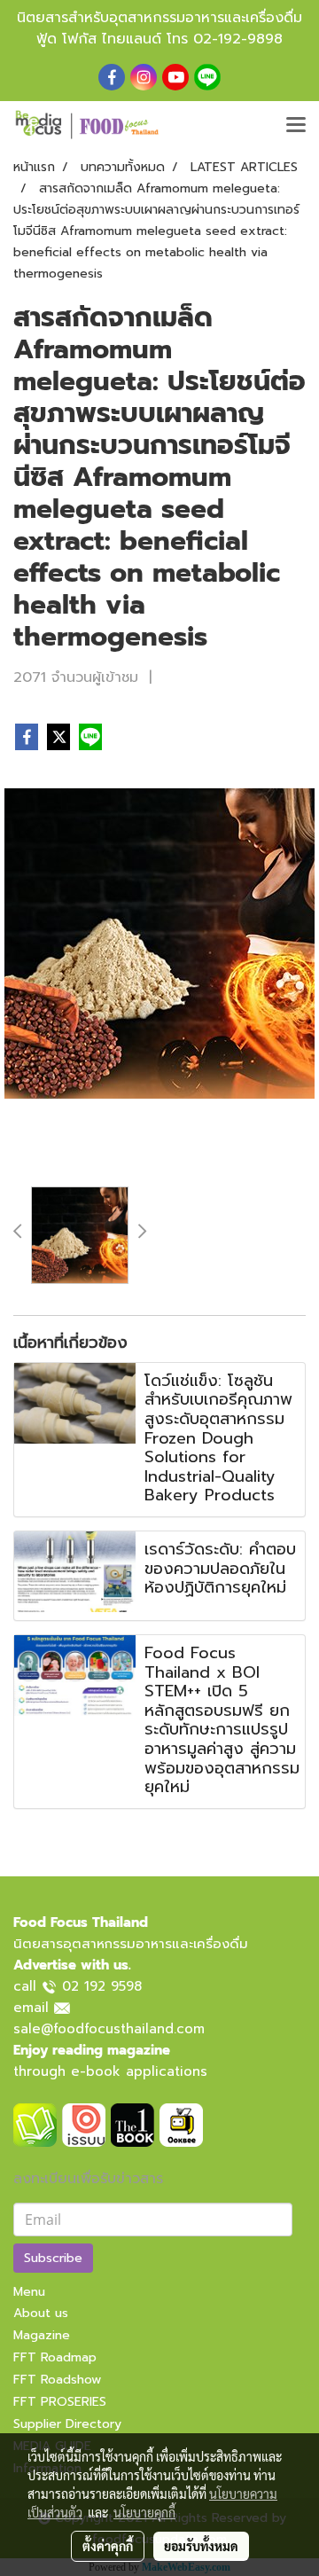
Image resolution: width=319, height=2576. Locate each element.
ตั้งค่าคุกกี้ (108, 2546)
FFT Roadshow (57, 2380)
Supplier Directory (67, 2424)
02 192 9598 (102, 1986)
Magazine (42, 2335)
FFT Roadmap (55, 2357)
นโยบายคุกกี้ (144, 2512)
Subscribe (53, 2258)
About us (41, 2313)
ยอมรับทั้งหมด (201, 2546)
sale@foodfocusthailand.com (109, 2029)
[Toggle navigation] (296, 126)
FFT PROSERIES (60, 2402)
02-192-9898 (238, 39)
